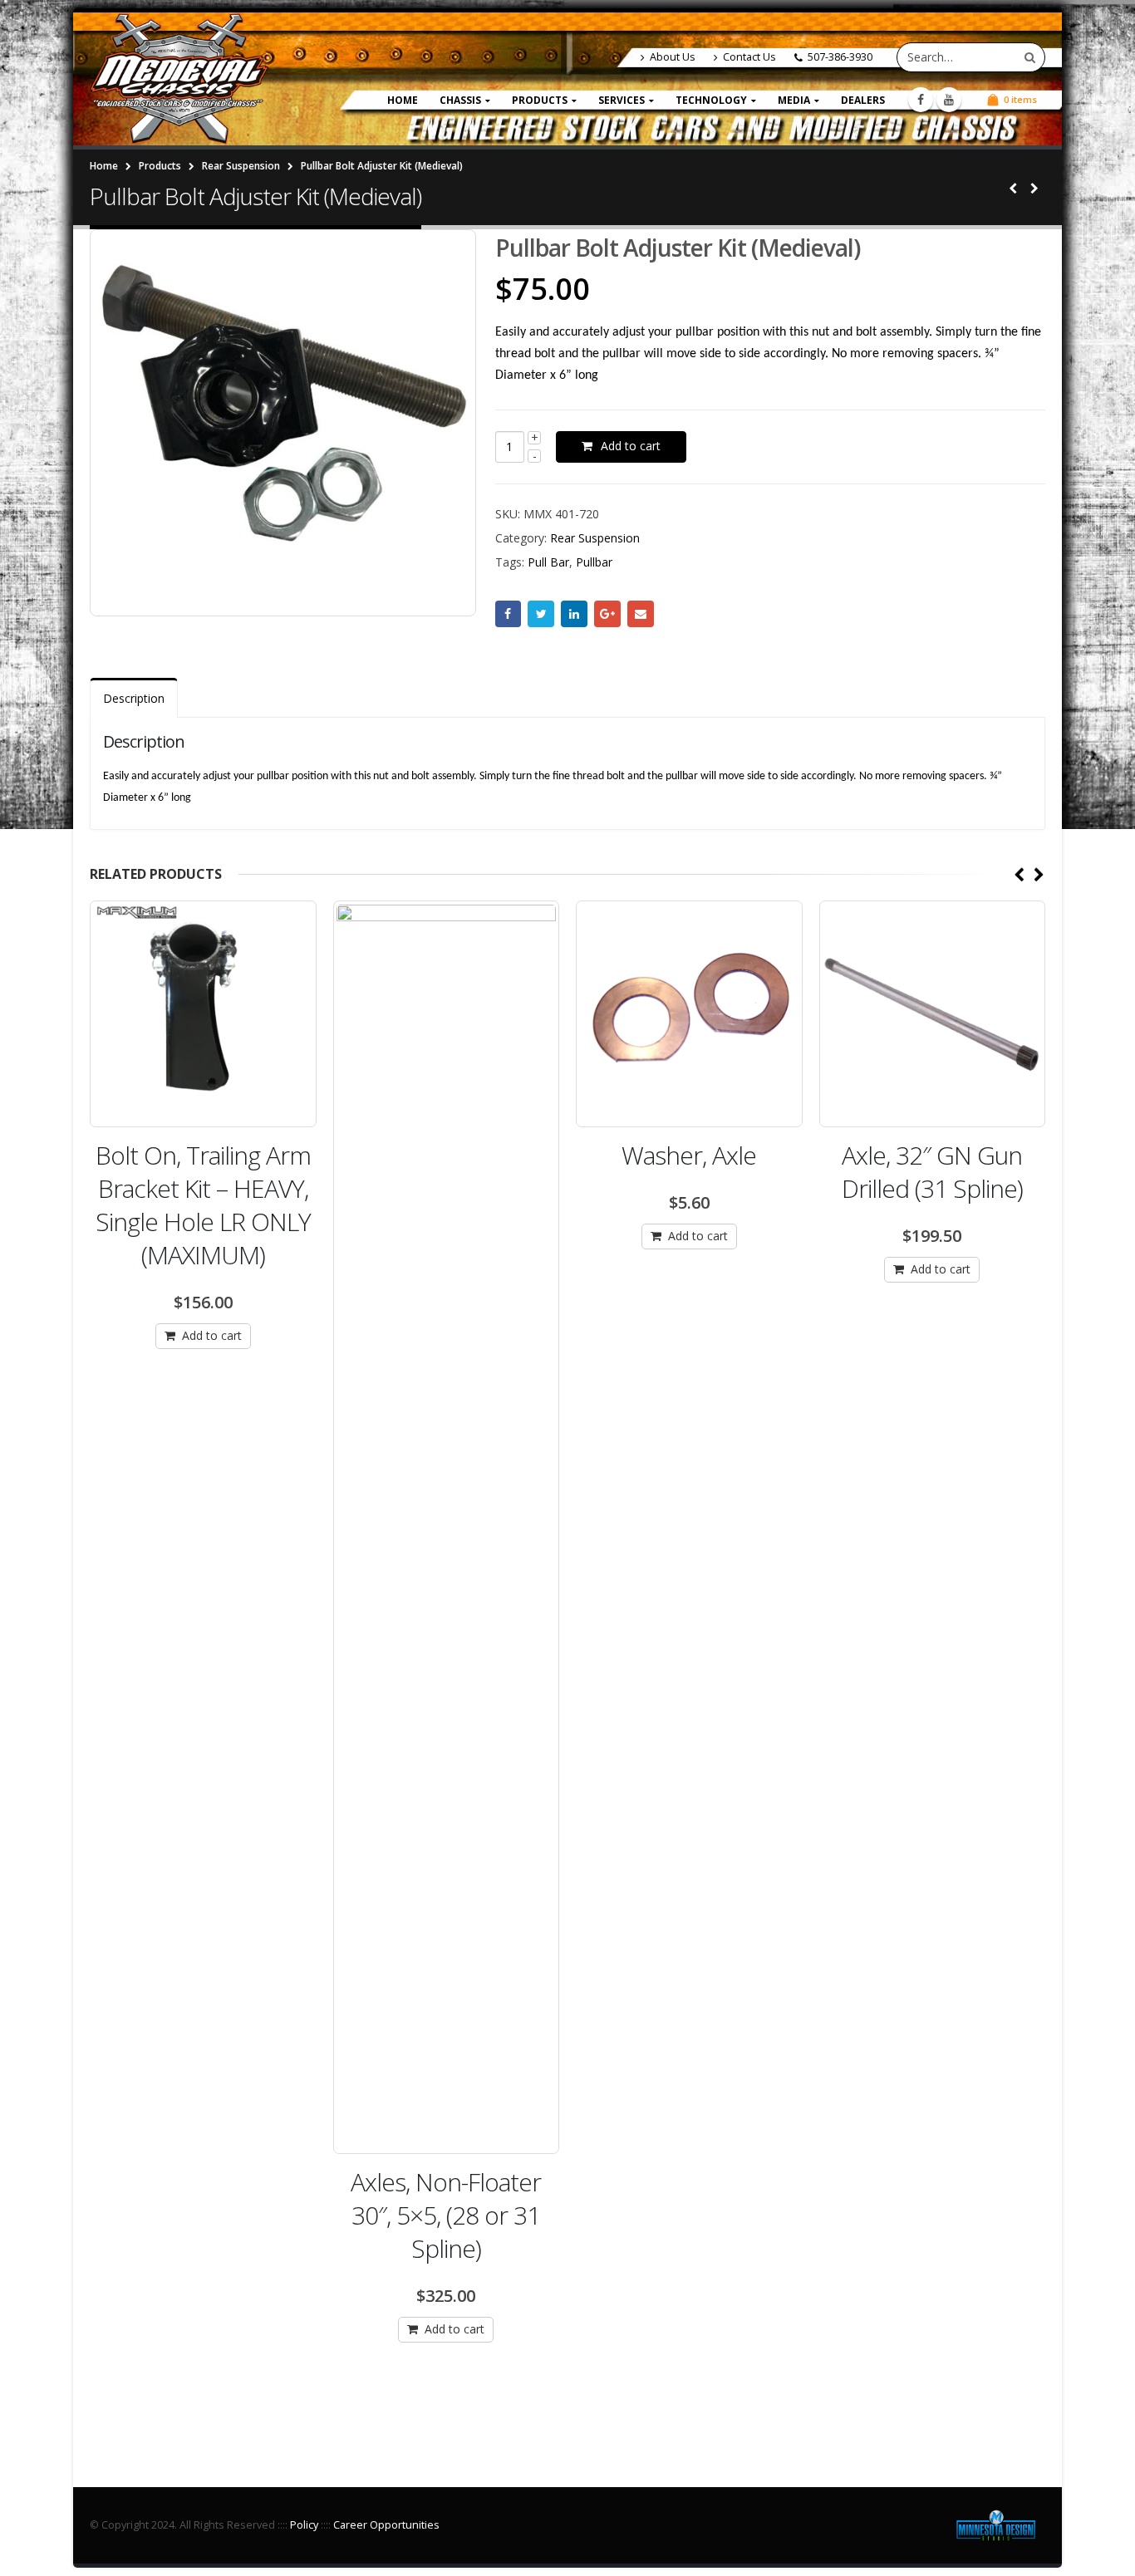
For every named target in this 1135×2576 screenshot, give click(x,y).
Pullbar (594, 562)
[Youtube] (949, 100)
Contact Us (749, 57)
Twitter (541, 614)
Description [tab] (134, 698)
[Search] (1030, 57)
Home (403, 100)
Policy (304, 2525)
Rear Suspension (595, 538)
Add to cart (631, 446)
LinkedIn (574, 614)
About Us (673, 57)
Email (641, 614)
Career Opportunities (386, 2525)
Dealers (863, 100)
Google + (607, 614)
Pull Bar (548, 562)
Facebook (509, 614)
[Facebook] (921, 100)
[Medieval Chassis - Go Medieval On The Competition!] (179, 79)
